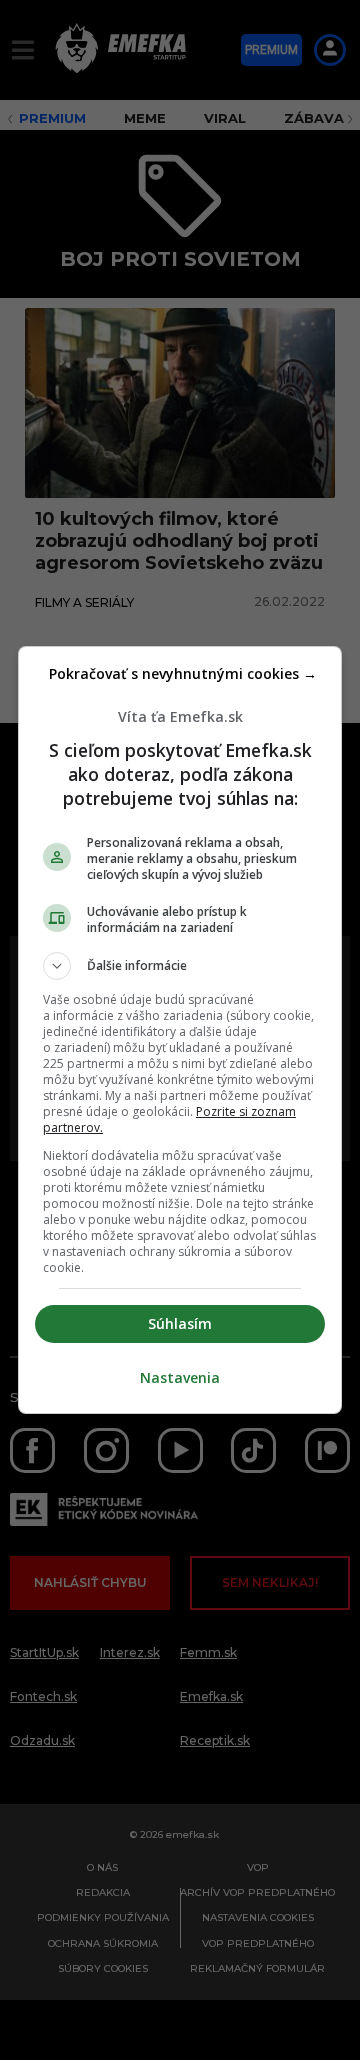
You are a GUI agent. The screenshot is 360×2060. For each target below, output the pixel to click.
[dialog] (180, 1030)
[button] (180, 966)
